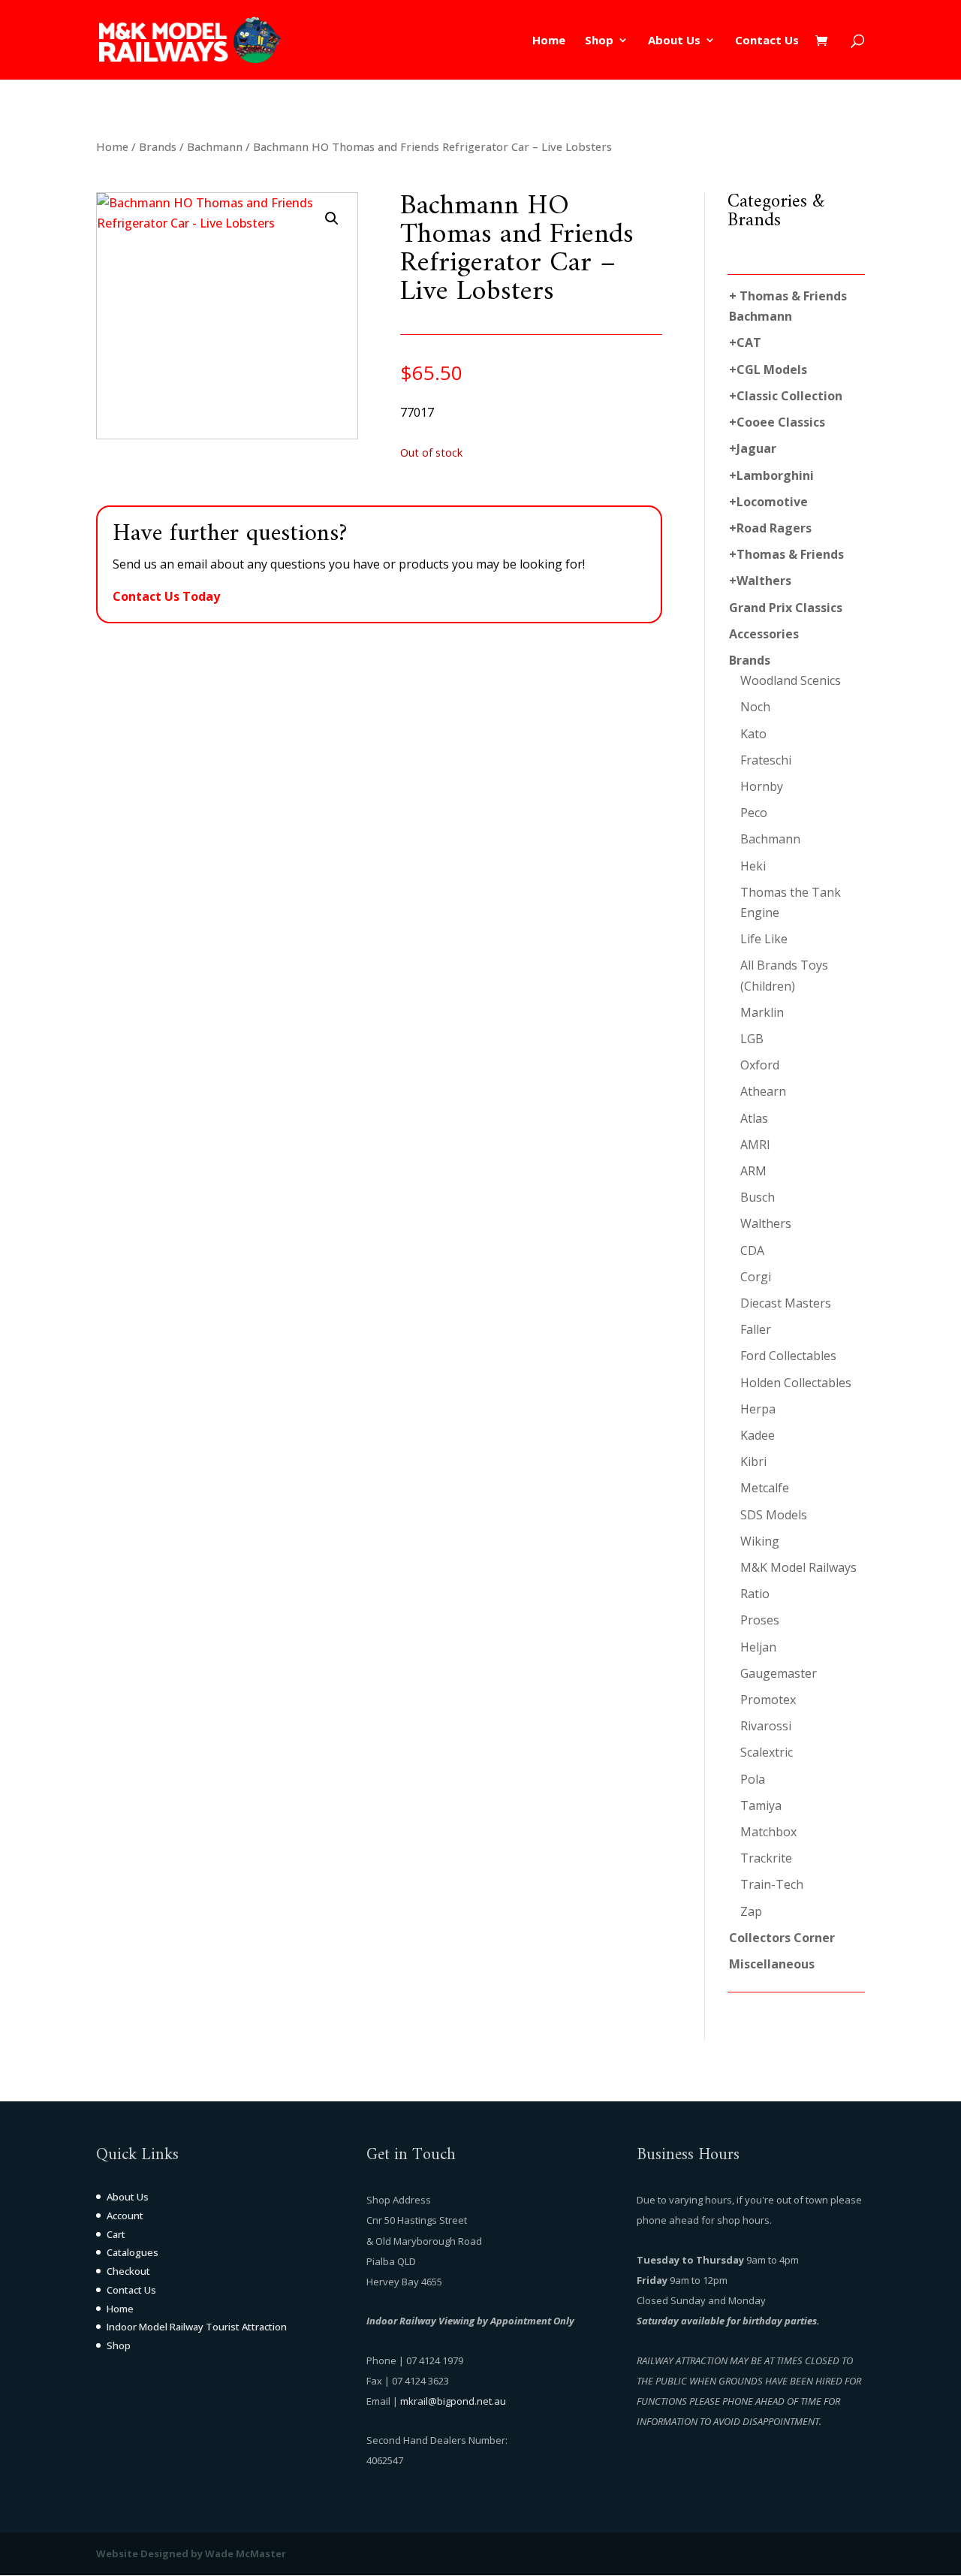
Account (125, 2216)
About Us (674, 41)
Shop (599, 41)
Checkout (128, 2271)
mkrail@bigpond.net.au (453, 2401)
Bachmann (215, 146)
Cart (116, 2234)
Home (549, 41)
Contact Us (767, 41)
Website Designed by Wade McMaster (191, 2553)
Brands (158, 146)
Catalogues (133, 2252)
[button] (332, 219)
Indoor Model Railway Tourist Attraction (197, 2327)
